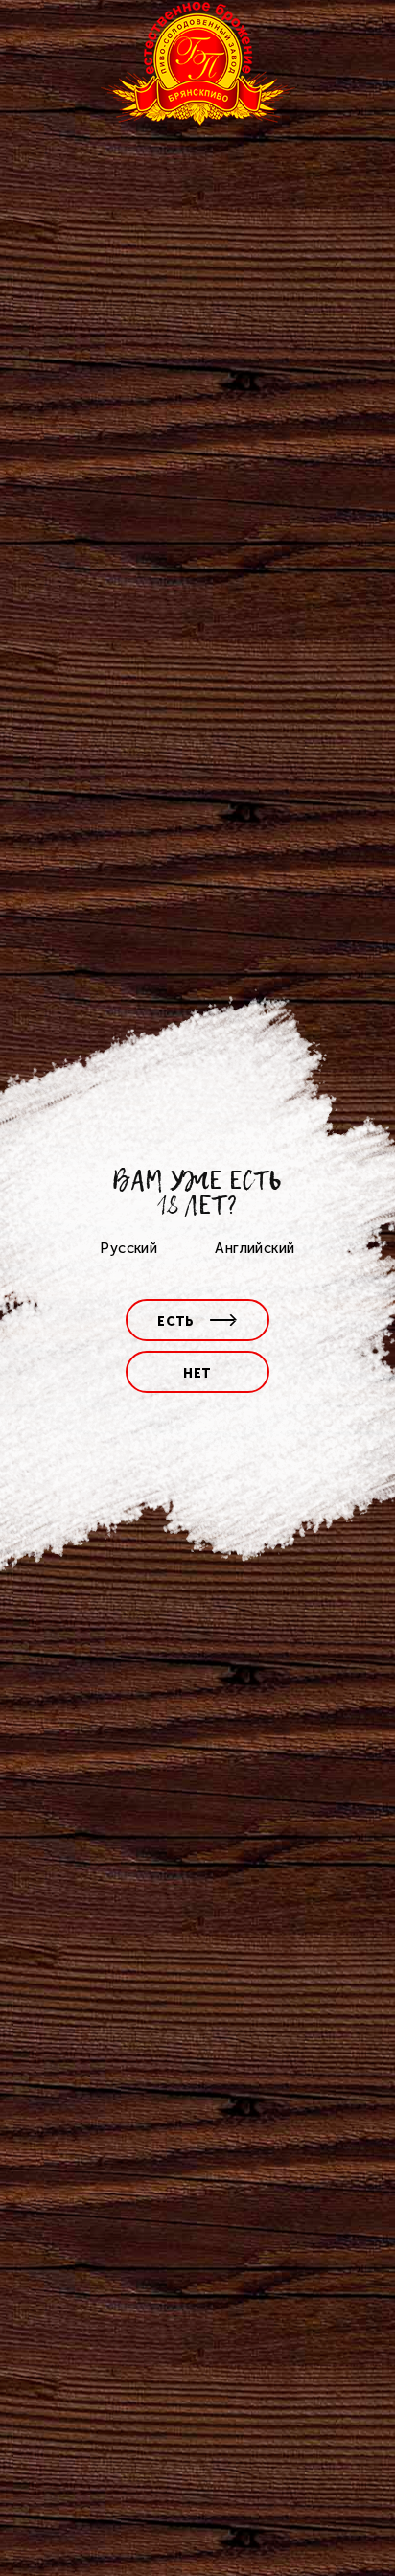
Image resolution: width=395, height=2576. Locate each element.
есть (176, 1322)
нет (197, 1373)
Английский (255, 1248)
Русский (128, 1248)
